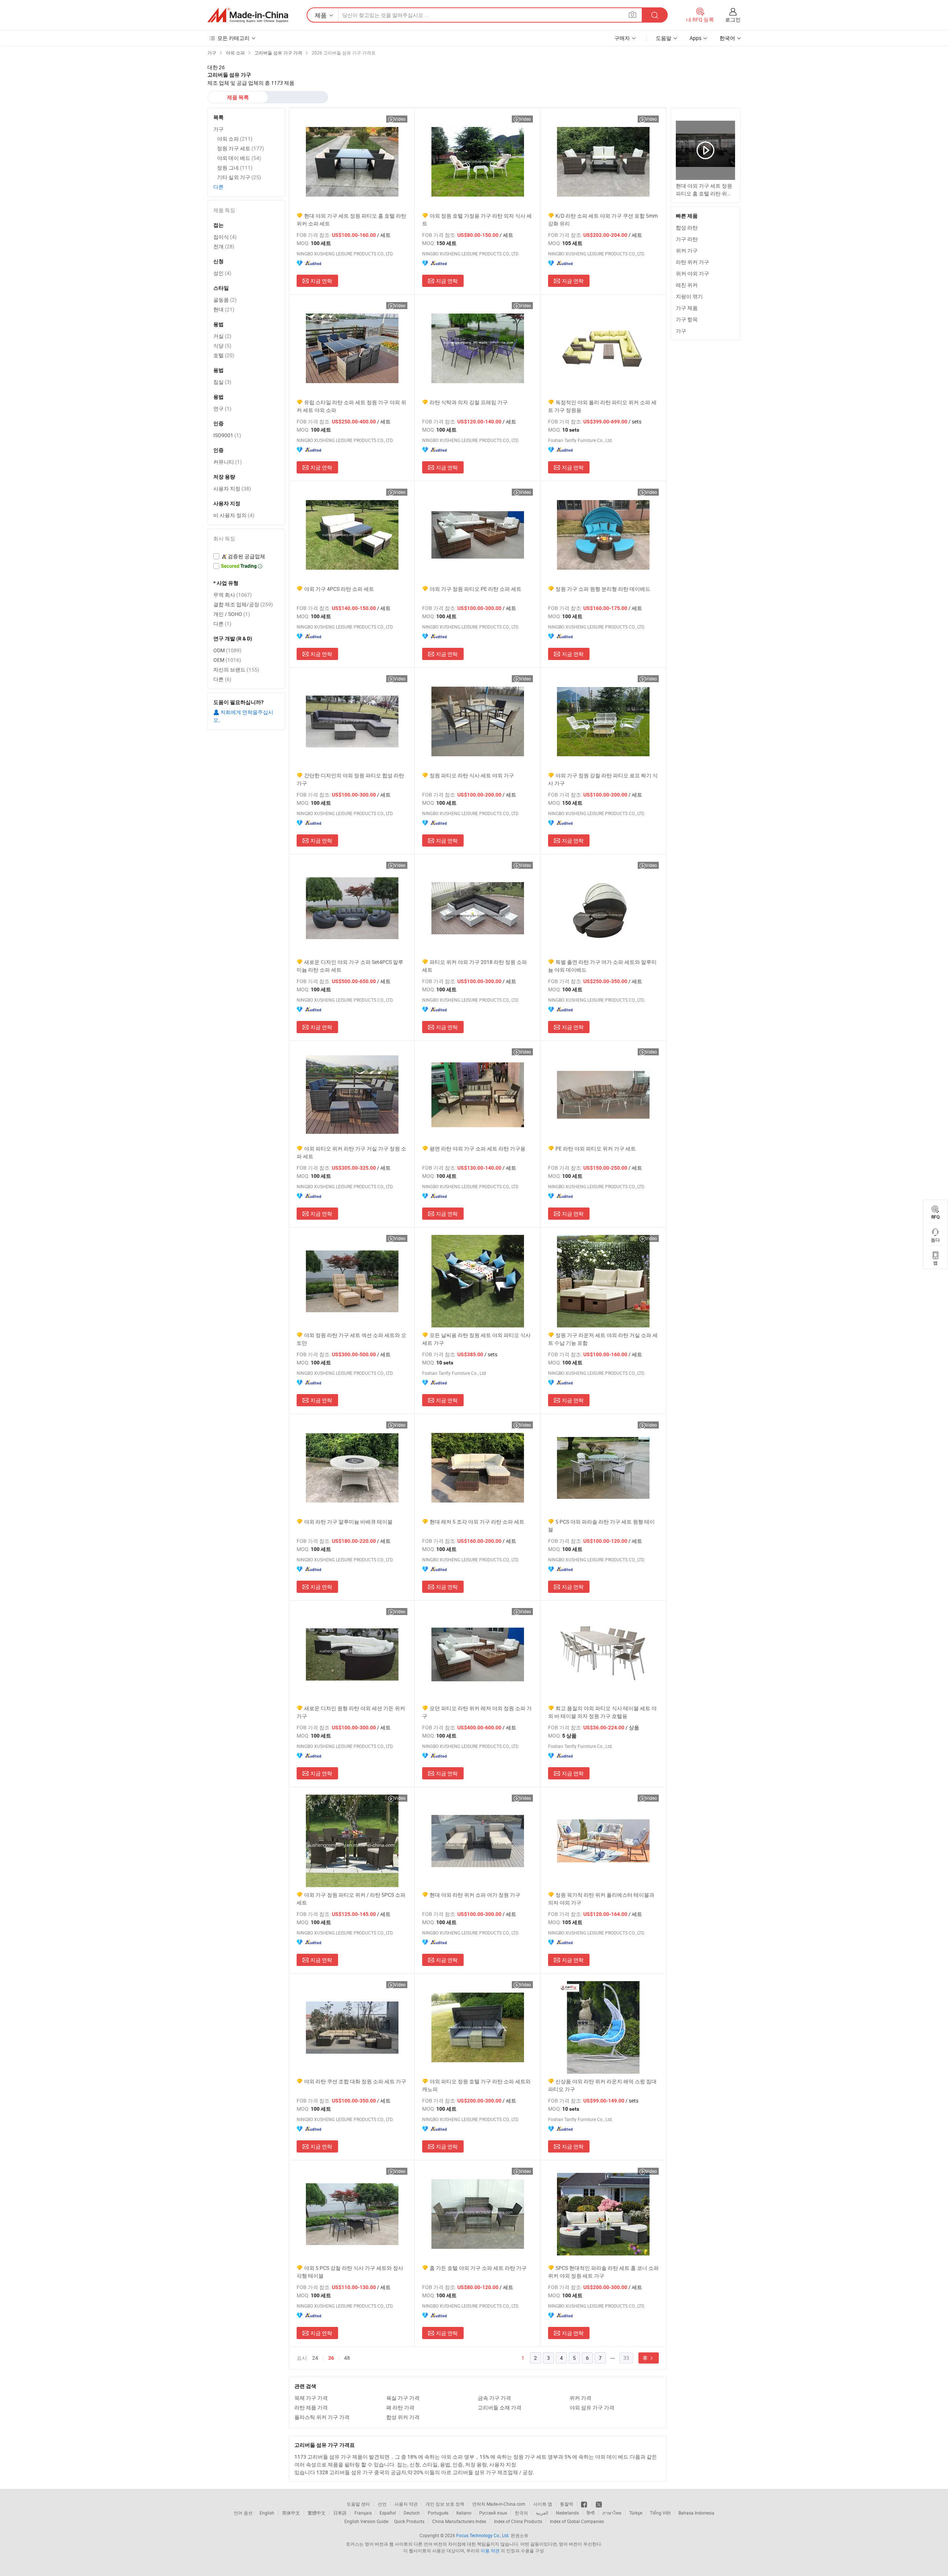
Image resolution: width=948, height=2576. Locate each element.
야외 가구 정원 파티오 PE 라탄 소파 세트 (475, 589)
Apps (695, 38)
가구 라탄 (687, 239)
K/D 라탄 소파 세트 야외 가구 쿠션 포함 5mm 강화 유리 (603, 220)
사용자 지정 (232, 488)
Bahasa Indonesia (696, 2513)
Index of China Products (518, 2521)
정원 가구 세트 (241, 148)
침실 (222, 382)
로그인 (733, 19)
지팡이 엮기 (689, 296)
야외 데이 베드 (239, 158)
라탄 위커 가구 (692, 262)
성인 (222, 273)
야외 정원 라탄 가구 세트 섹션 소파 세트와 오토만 (351, 1339)
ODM (227, 650)
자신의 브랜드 (236, 669)
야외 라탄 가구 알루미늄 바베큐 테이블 (348, 1522)
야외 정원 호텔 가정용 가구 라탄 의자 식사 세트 (477, 220)
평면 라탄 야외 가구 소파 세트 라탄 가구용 (478, 1148)
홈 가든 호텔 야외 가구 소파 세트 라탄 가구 (478, 2268)
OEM (227, 660)
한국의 (521, 2513)
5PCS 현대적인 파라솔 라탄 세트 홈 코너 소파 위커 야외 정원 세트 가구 (603, 2272)
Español (388, 2513)
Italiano (464, 2513)
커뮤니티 (228, 462)
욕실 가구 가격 (403, 2398)
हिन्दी (591, 2513)
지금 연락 (321, 281)
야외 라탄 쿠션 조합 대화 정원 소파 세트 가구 (355, 2081)
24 (315, 2358)
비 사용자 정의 (234, 515)
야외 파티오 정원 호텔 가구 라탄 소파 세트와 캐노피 (476, 2085)
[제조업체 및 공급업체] (248, 15)
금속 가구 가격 (494, 2398)
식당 (222, 346)
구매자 (622, 38)
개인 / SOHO (232, 614)
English (267, 2513)
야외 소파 (235, 139)
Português (438, 2513)
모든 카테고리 (233, 38)
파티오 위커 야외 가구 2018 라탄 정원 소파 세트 (475, 966)
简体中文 (291, 2513)
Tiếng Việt (660, 2513)
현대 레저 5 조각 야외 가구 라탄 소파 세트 (477, 1522)
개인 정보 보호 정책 (445, 2504)
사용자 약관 (406, 2504)
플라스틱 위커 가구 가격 (322, 2417)
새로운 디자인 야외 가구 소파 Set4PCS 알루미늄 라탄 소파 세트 (350, 966)
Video (400, 119)
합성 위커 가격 (403, 2417)
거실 (222, 336)
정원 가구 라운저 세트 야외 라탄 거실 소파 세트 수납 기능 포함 (603, 1339)
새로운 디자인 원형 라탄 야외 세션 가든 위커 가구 (351, 1712)
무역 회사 (233, 595)
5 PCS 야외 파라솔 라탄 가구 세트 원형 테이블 (601, 1525)
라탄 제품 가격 (311, 2407)
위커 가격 (580, 2398)
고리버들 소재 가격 (500, 2407)
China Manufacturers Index (459, 2521)
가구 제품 (687, 308)
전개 (224, 246)
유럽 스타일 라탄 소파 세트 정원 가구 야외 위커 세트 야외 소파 (351, 406)
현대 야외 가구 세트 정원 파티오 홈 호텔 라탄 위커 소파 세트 (351, 220)
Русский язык (493, 2513)
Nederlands (567, 2513)
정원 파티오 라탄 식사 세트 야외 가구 (472, 775)
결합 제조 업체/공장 (243, 604)
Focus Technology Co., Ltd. (483, 2535)
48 (347, 2358)
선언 (382, 2504)
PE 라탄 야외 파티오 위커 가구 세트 (596, 1148)
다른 (218, 187)
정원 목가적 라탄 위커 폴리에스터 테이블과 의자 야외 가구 (601, 1899)
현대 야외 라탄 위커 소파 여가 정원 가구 (475, 1895)
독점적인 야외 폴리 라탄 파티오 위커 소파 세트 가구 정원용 (602, 406)
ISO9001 (227, 435)
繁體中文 (317, 2513)
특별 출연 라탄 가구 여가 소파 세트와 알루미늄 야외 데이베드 (602, 966)
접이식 (225, 237)
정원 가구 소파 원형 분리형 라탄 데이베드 (603, 589)
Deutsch (412, 2513)
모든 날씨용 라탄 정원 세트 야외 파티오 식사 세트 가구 (476, 1339)
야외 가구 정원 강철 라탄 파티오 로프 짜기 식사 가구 (603, 779)
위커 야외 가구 (692, 273)
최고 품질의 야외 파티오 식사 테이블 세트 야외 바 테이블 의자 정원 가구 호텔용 (602, 1712)
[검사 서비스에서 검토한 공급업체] (246, 556)
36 (331, 2358)
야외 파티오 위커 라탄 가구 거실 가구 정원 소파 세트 (351, 1152)
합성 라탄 (687, 227)
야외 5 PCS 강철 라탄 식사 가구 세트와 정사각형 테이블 (350, 2272)
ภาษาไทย (612, 2513)
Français (363, 2513)
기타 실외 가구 (239, 177)
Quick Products (409, 2521)
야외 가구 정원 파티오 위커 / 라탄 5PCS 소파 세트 (351, 1899)
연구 (222, 408)
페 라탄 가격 (400, 2407)
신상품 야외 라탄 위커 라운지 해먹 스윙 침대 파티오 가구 (602, 2085)
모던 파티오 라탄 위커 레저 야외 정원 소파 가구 (477, 1712)
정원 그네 (235, 168)
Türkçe (636, 2513)
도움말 (664, 38)
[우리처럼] (585, 2504)
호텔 (224, 355)
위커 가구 (687, 250)
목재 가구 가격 (311, 2398)
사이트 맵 (543, 2504)
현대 (224, 309)
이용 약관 (490, 2550)
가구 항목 (687, 319)
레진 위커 (687, 285)
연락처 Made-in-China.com (499, 2504)
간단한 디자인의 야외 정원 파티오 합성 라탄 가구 (350, 779)
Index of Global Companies (577, 2521)
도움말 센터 (358, 2504)
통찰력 (567, 2504)
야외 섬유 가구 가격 (592, 2407)
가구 (681, 331)
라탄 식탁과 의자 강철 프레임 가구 (469, 402)
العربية (542, 2513)
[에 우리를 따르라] (599, 2504)
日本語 (340, 2513)
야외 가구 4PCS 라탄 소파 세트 (339, 589)
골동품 (225, 300)
